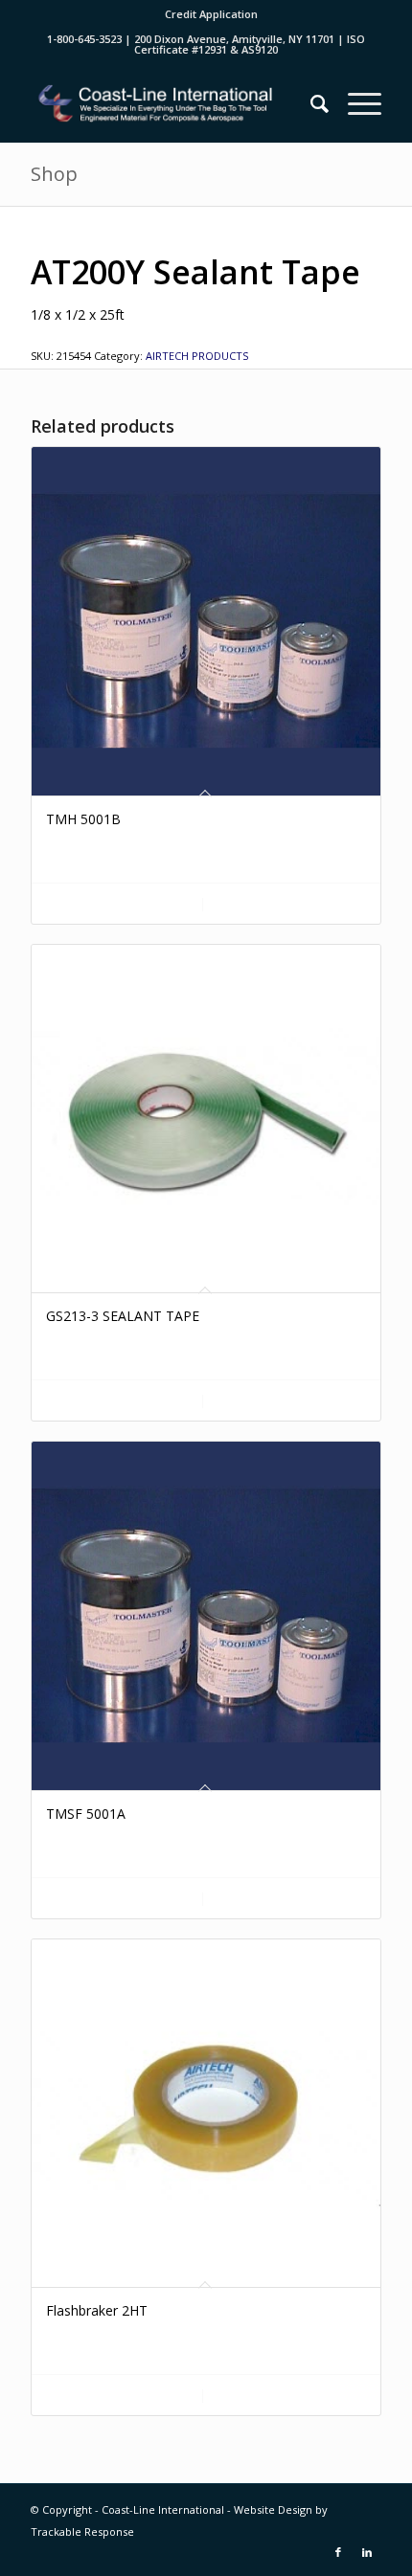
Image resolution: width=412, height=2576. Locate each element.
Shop (54, 174)
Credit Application (211, 14)
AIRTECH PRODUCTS (197, 356)
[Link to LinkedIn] (367, 2552)
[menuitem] (211, 14)
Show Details (288, 904)
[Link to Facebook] (338, 2552)
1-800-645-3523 (84, 39)
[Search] (310, 103)
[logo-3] (171, 103)
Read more (128, 904)
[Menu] (355, 103)
